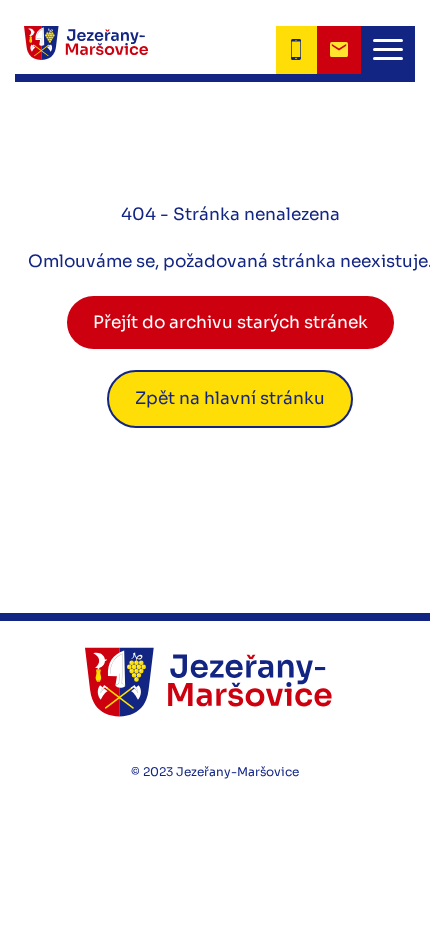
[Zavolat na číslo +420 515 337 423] (296, 50)
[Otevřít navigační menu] (388, 50)
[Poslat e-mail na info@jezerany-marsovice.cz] (339, 50)
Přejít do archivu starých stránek (230, 322)
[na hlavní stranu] (215, 681)
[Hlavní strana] (81, 50)
